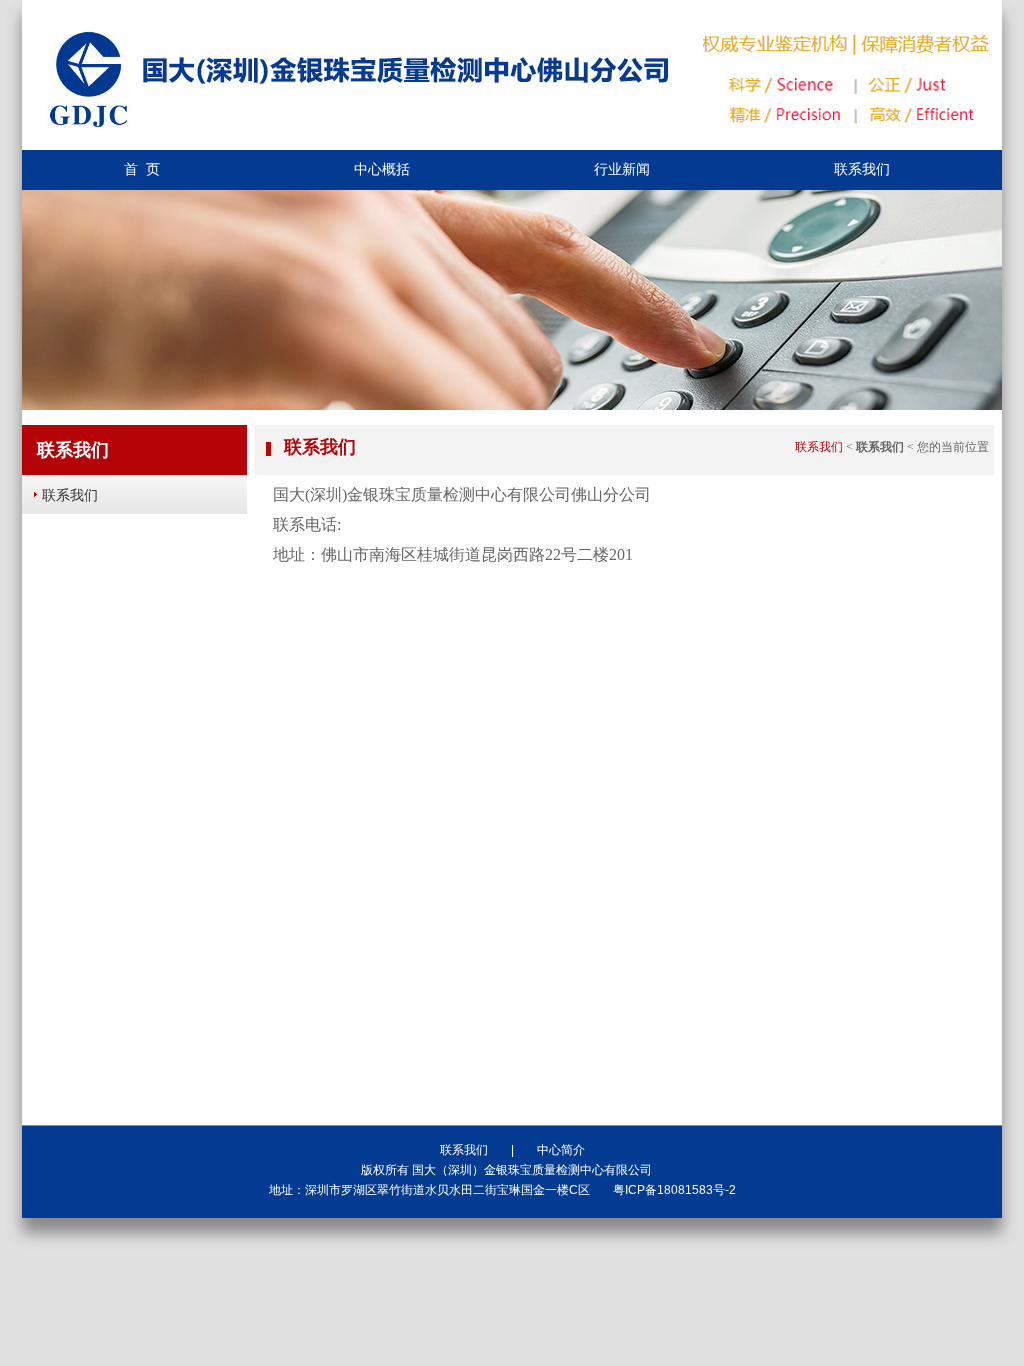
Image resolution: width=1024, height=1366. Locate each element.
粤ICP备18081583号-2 (674, 1190)
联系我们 (862, 169)
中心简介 (561, 1150)
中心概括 (382, 169)
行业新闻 (622, 169)
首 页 (142, 169)
